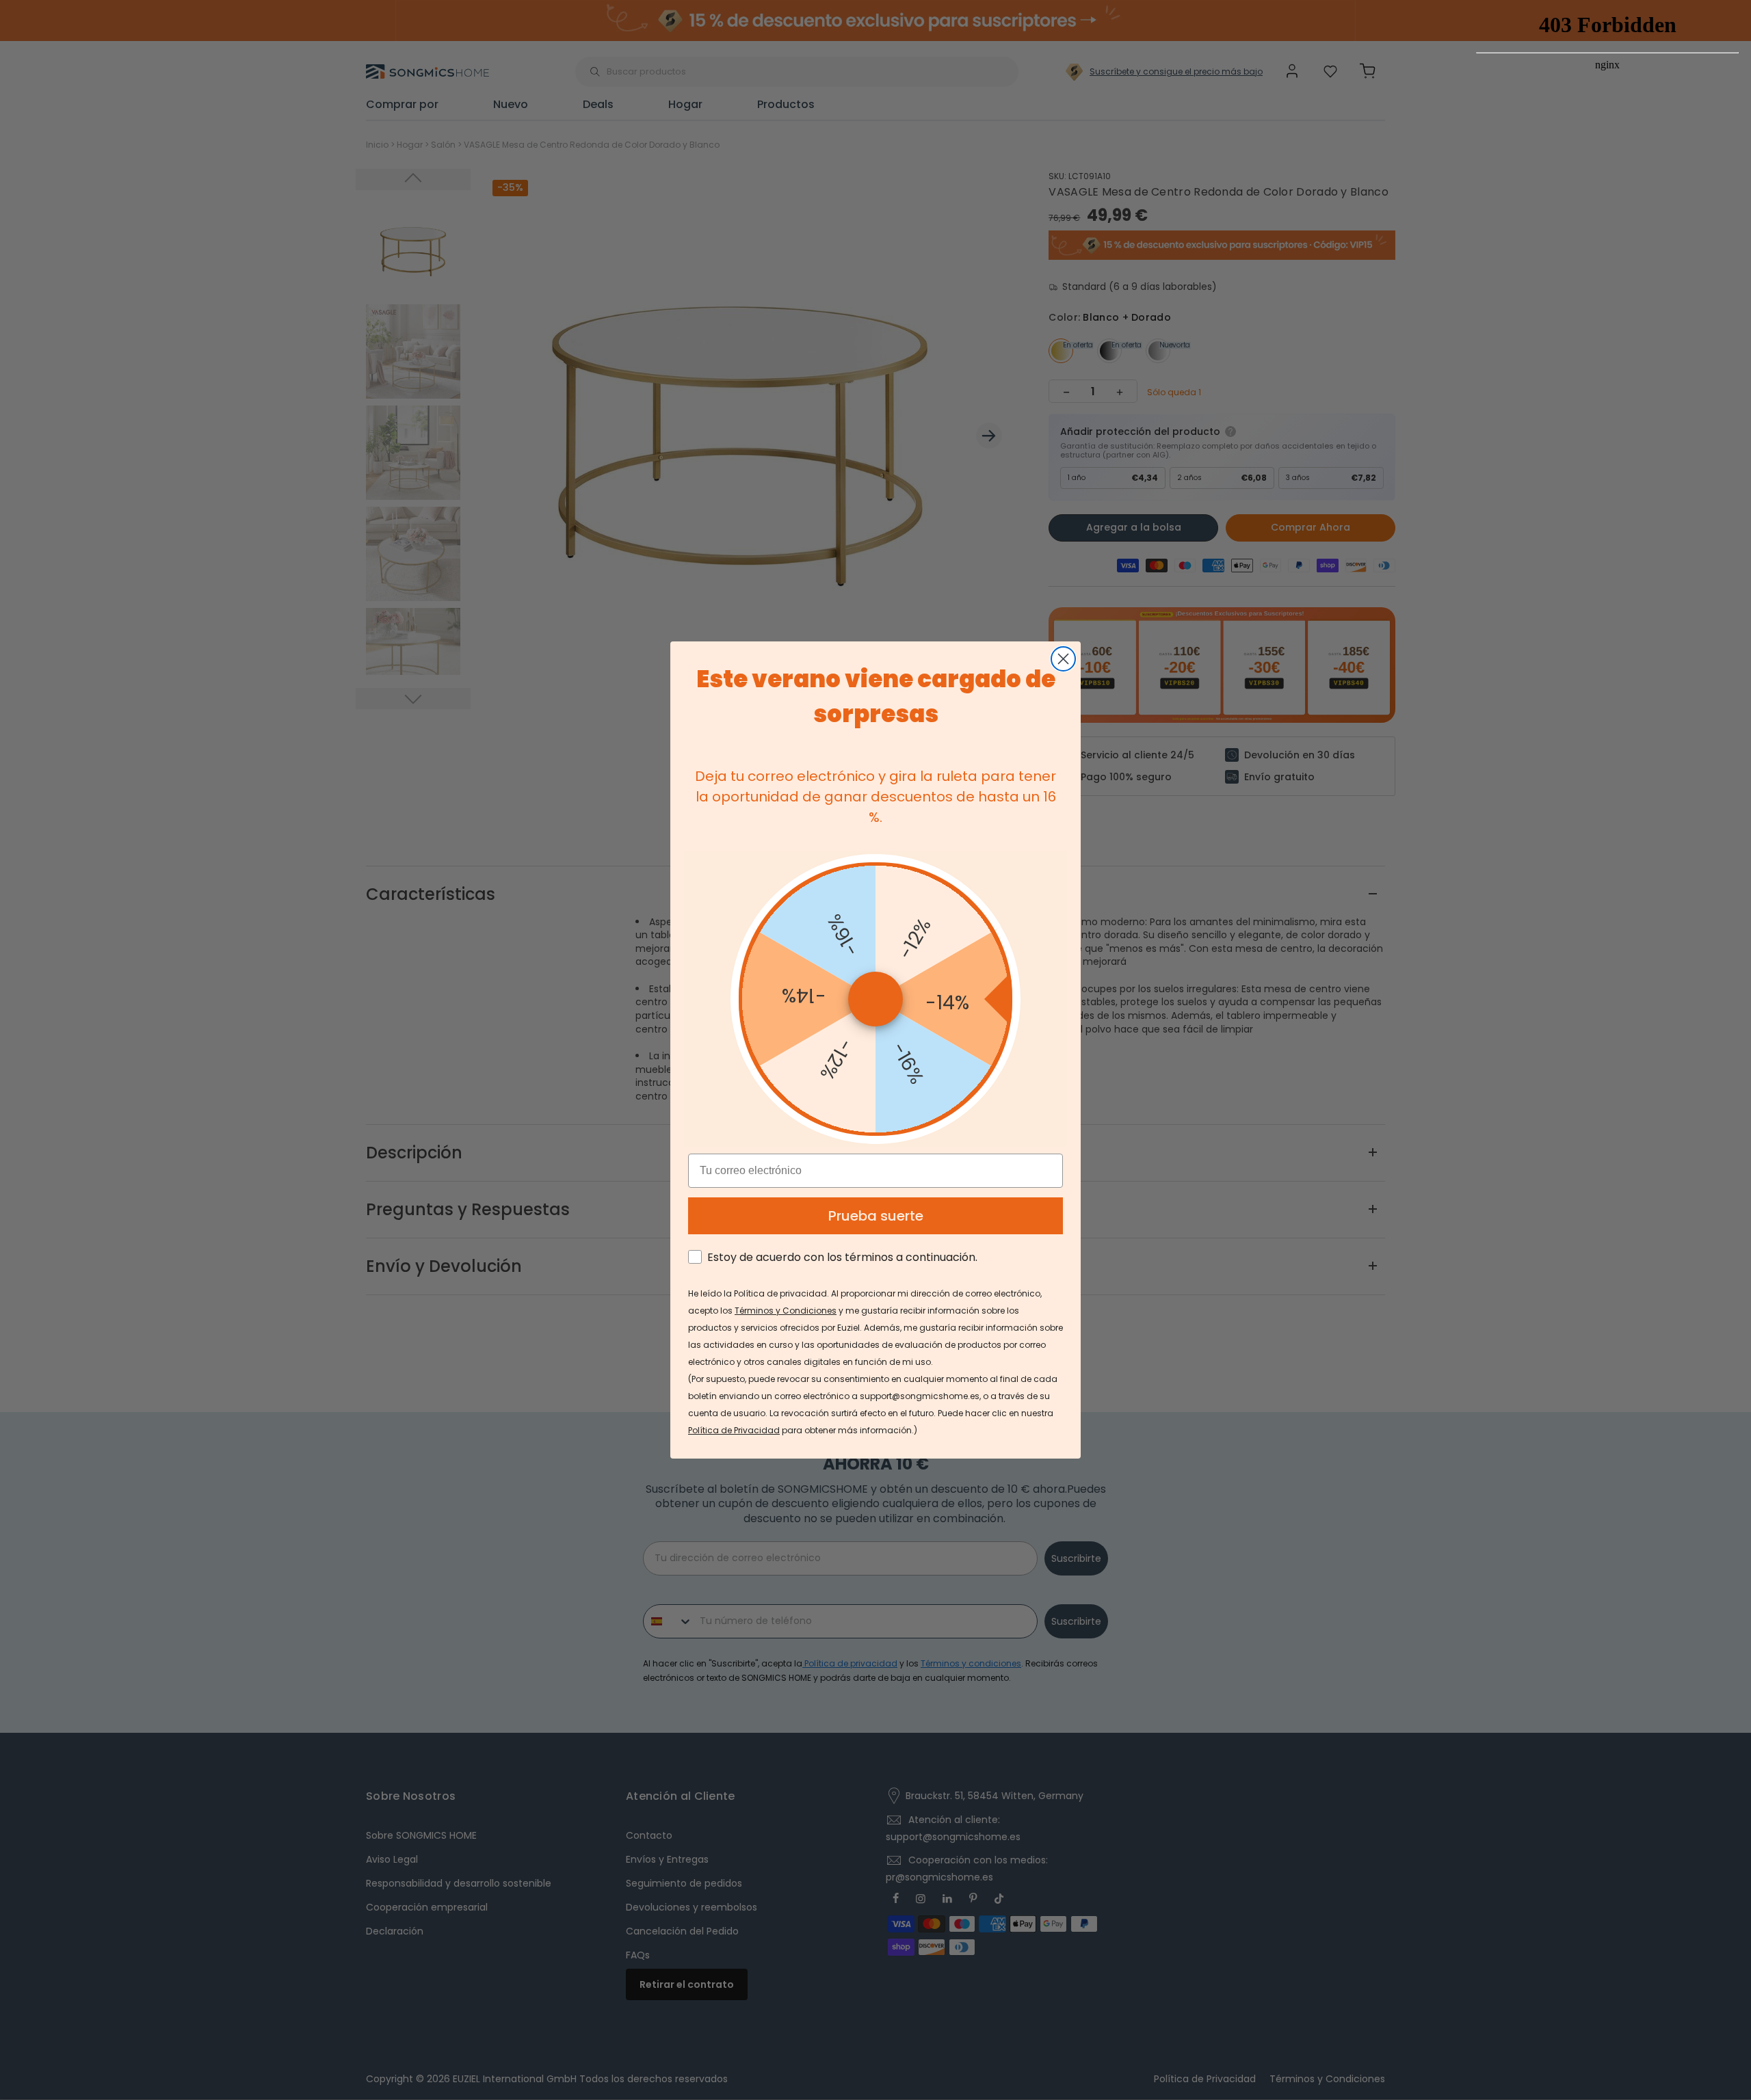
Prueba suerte (876, 1216)
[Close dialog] (1063, 659)
